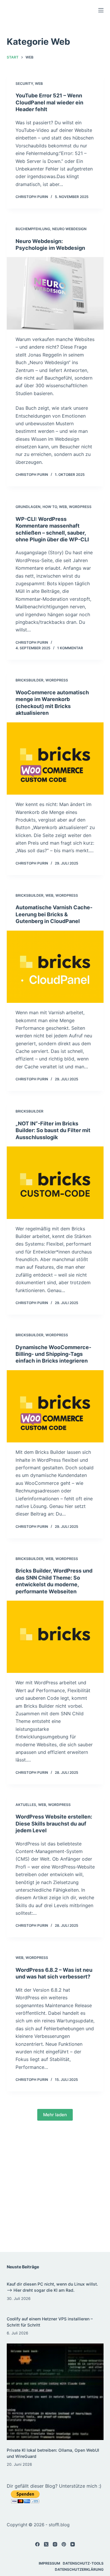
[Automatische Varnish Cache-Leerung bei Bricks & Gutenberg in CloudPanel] (55, 967)
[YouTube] (73, 2544)
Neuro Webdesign (69, 229)
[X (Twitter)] (46, 2544)
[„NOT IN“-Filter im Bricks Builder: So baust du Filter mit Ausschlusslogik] (55, 1183)
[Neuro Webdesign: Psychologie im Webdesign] (55, 293)
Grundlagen (28, 507)
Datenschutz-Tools (83, 2563)
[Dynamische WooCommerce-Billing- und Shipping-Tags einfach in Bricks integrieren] (55, 1406)
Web (39, 83)
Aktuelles (26, 1805)
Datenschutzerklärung (79, 2569)
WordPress (80, 507)
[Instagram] (55, 2544)
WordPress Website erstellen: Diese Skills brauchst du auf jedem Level (54, 1823)
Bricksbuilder (29, 680)
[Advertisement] (55, 2190)
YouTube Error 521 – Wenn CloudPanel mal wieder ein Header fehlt (49, 102)
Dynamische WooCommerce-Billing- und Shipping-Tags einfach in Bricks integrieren (53, 1354)
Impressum (49, 2563)
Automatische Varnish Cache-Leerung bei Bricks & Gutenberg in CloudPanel (54, 914)
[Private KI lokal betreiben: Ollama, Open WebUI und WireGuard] (55, 2392)
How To (50, 507)
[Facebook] (37, 2544)
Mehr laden (55, 2115)
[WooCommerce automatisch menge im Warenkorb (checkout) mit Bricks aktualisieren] (55, 759)
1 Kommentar (70, 648)
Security (24, 83)
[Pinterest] (64, 2544)
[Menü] (101, 10)
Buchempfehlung (33, 229)
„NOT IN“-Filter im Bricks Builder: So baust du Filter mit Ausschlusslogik (53, 1130)
